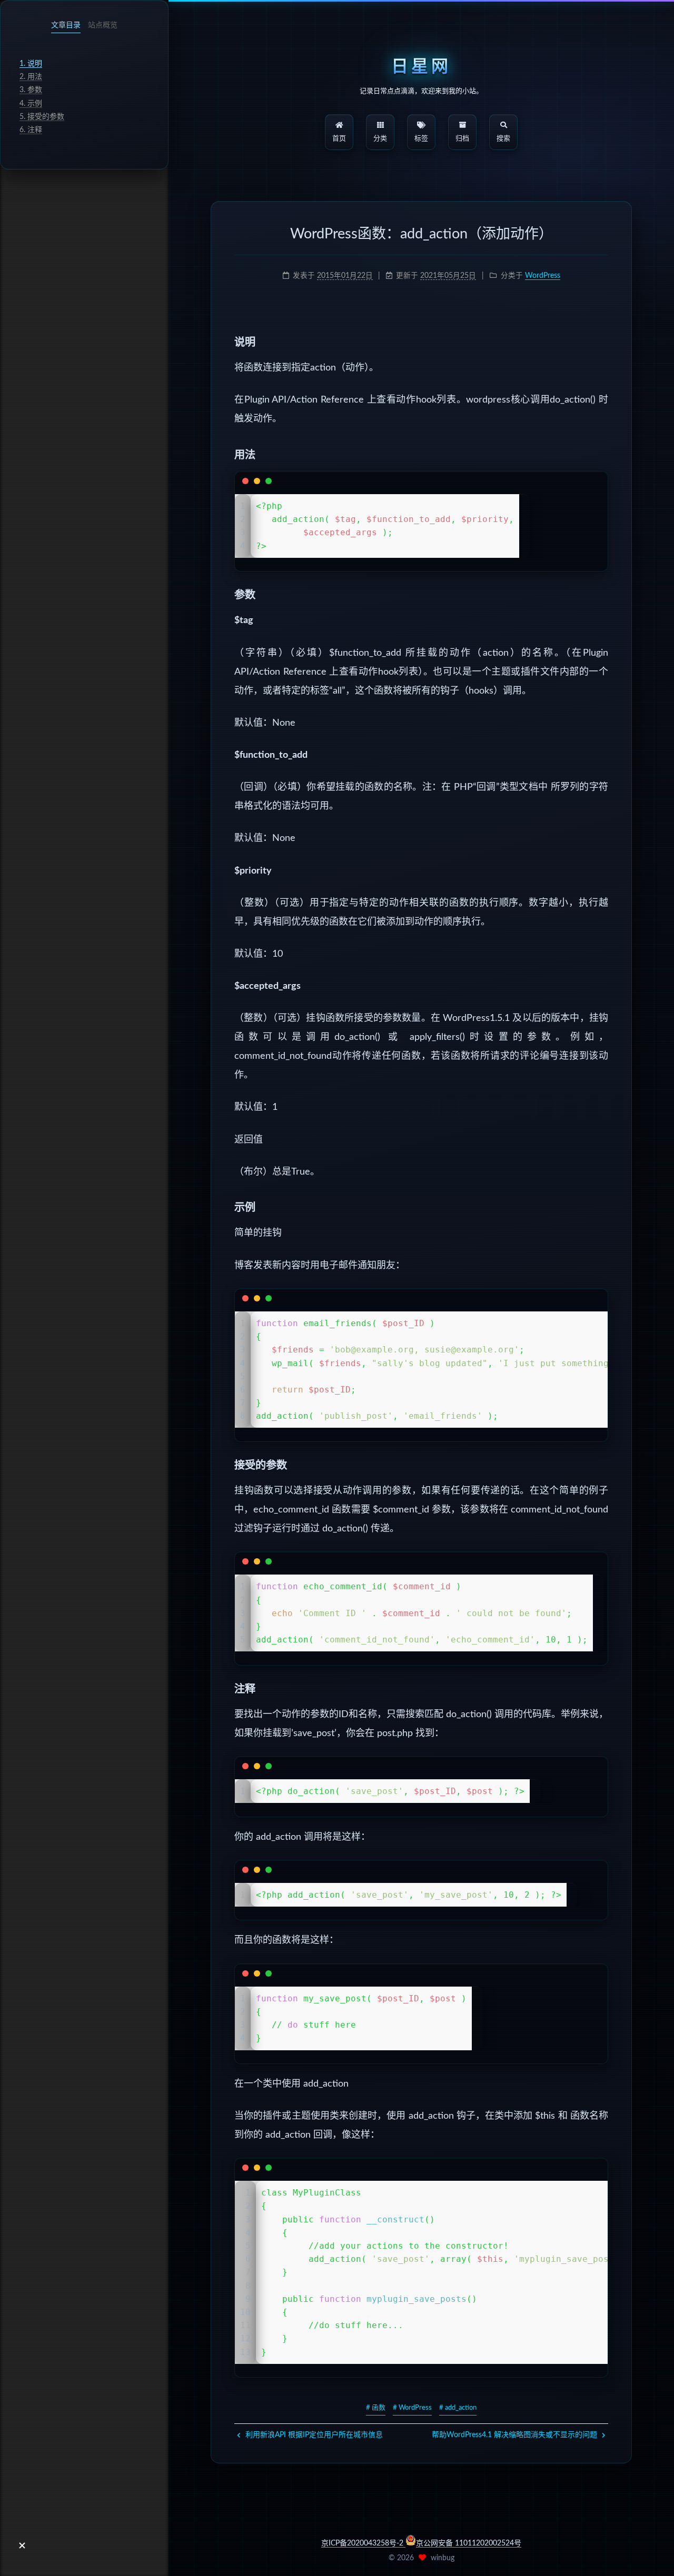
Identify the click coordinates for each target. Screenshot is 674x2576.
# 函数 (376, 2408)
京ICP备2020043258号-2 (363, 2543)
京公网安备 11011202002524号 (469, 2543)
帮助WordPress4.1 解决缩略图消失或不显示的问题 (516, 2435)
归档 (462, 139)
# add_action (458, 2408)
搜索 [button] (503, 139)
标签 (421, 139)
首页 (339, 139)
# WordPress (412, 2408)
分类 (380, 139)
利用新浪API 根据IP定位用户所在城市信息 (313, 2435)
